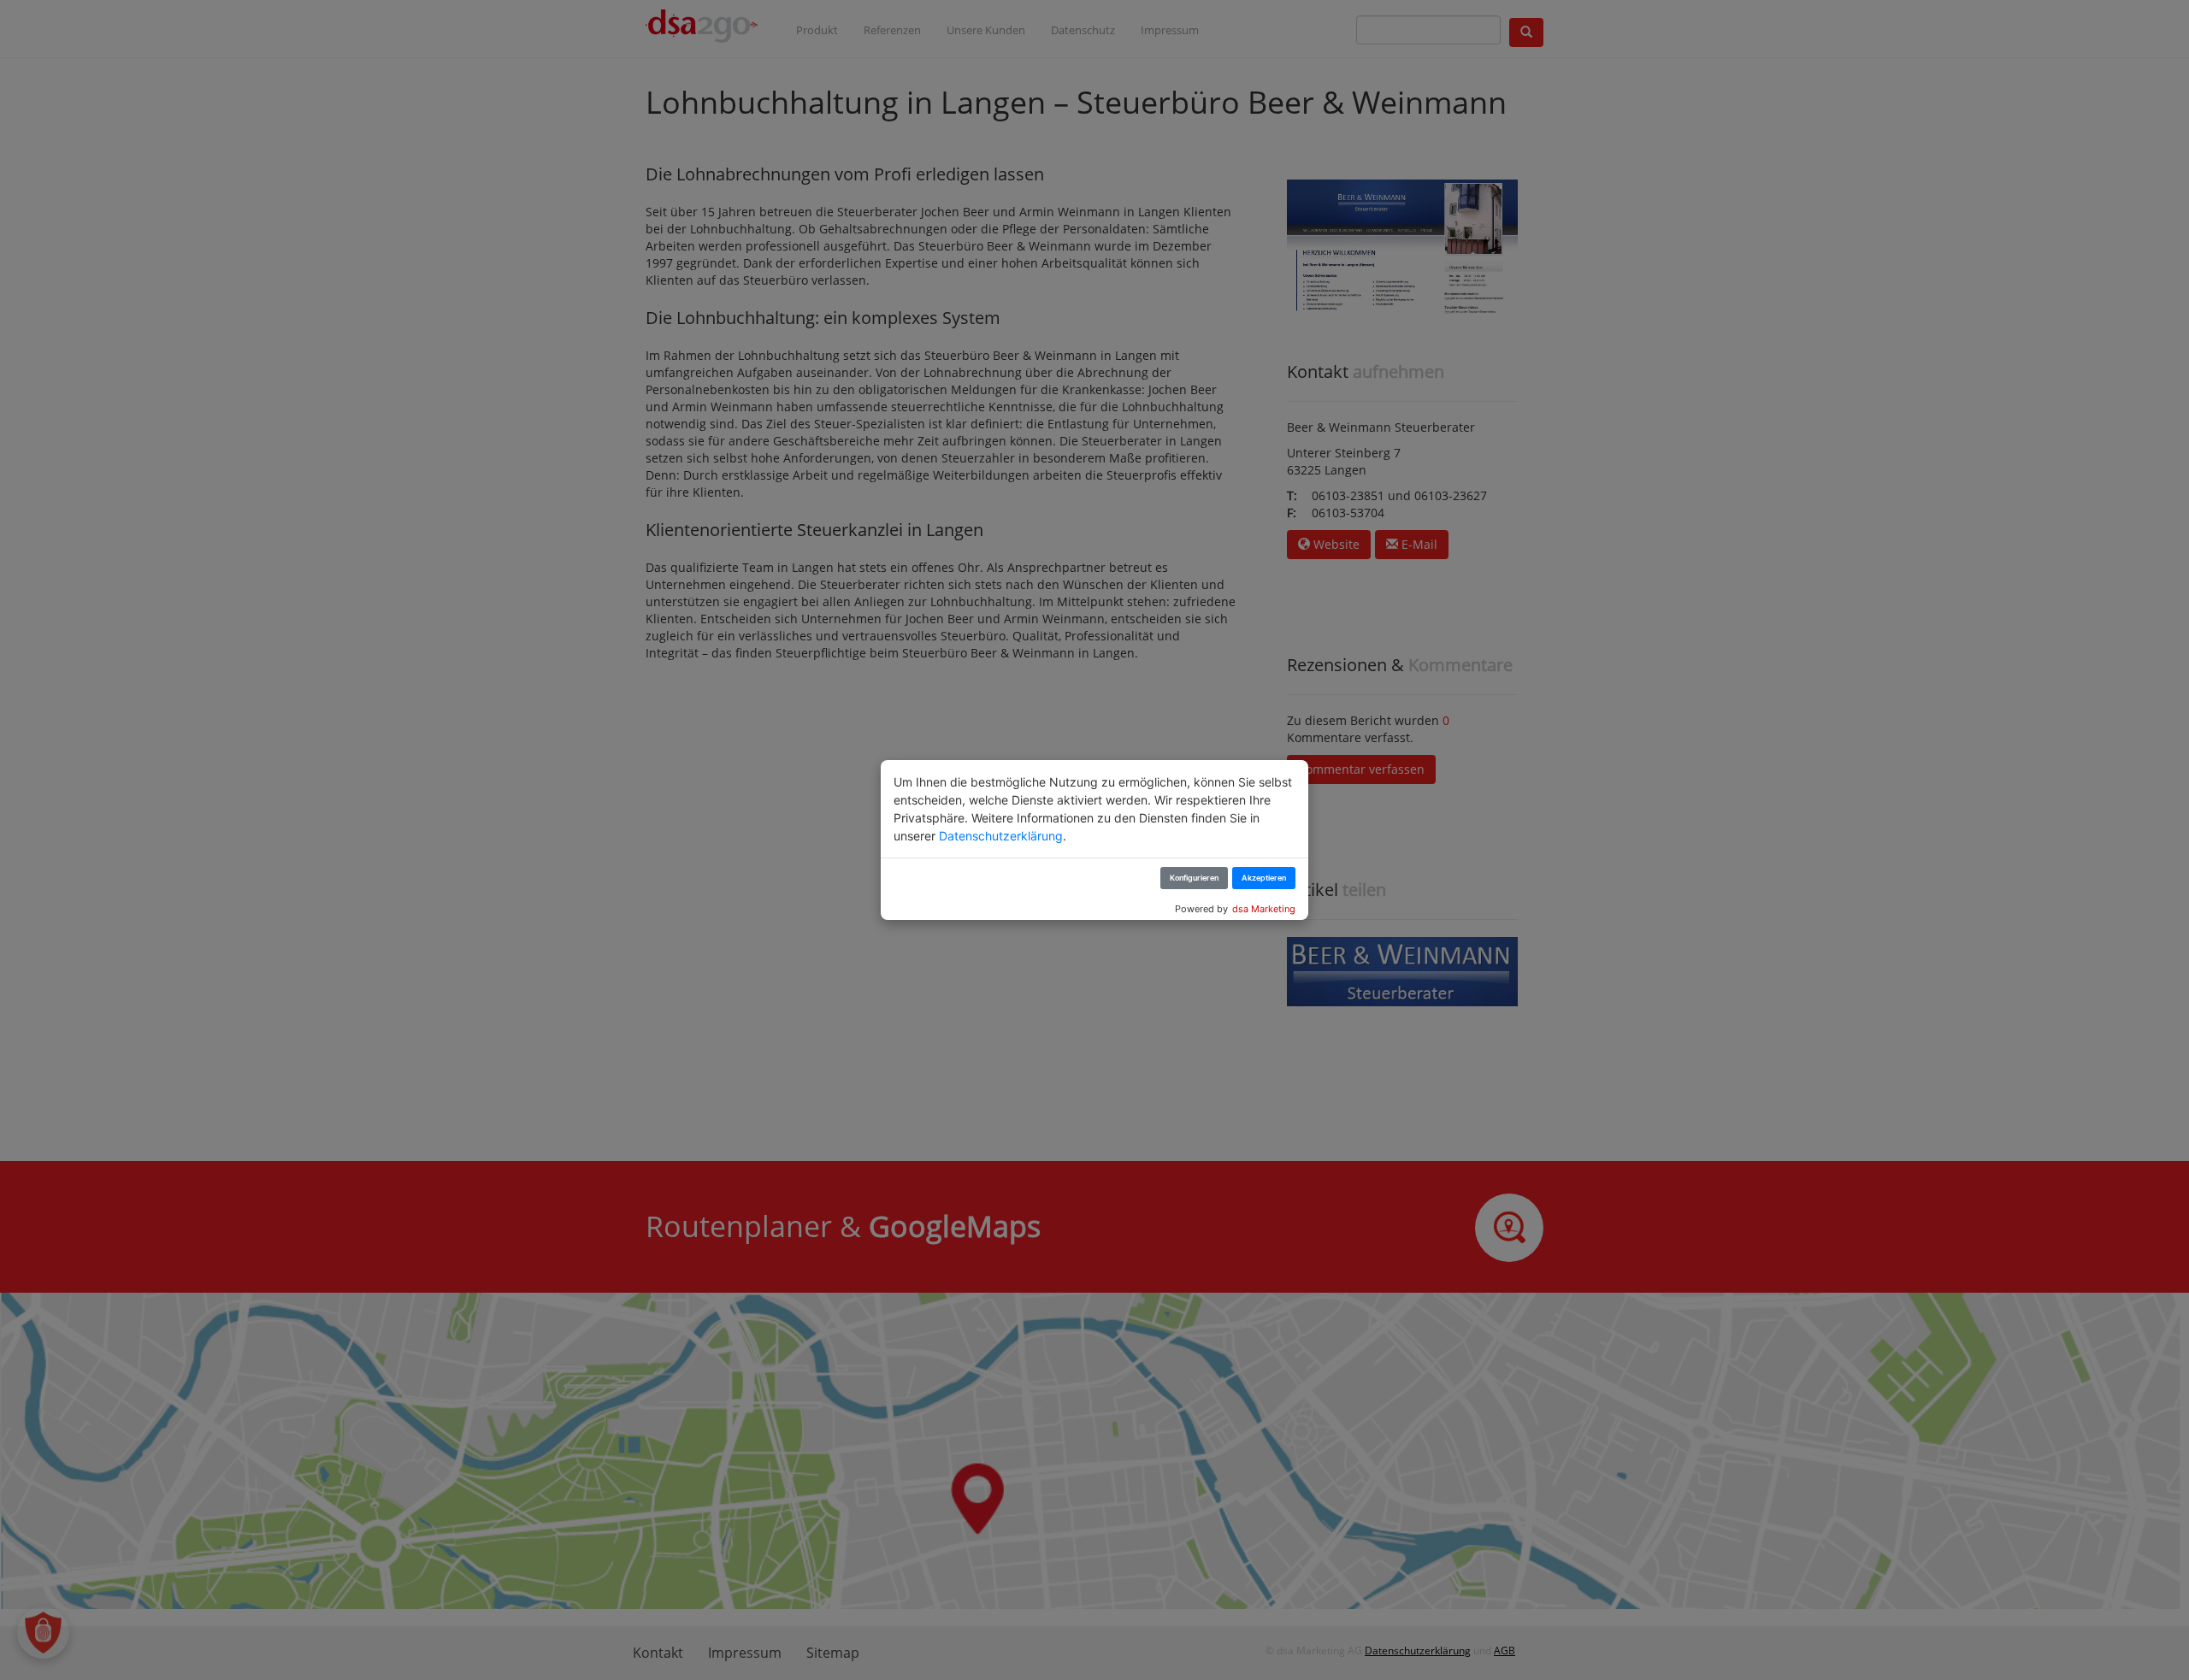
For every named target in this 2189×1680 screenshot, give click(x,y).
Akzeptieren (1264, 878)
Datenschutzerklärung (1001, 836)
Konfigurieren (1194, 878)
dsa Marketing (1264, 909)
